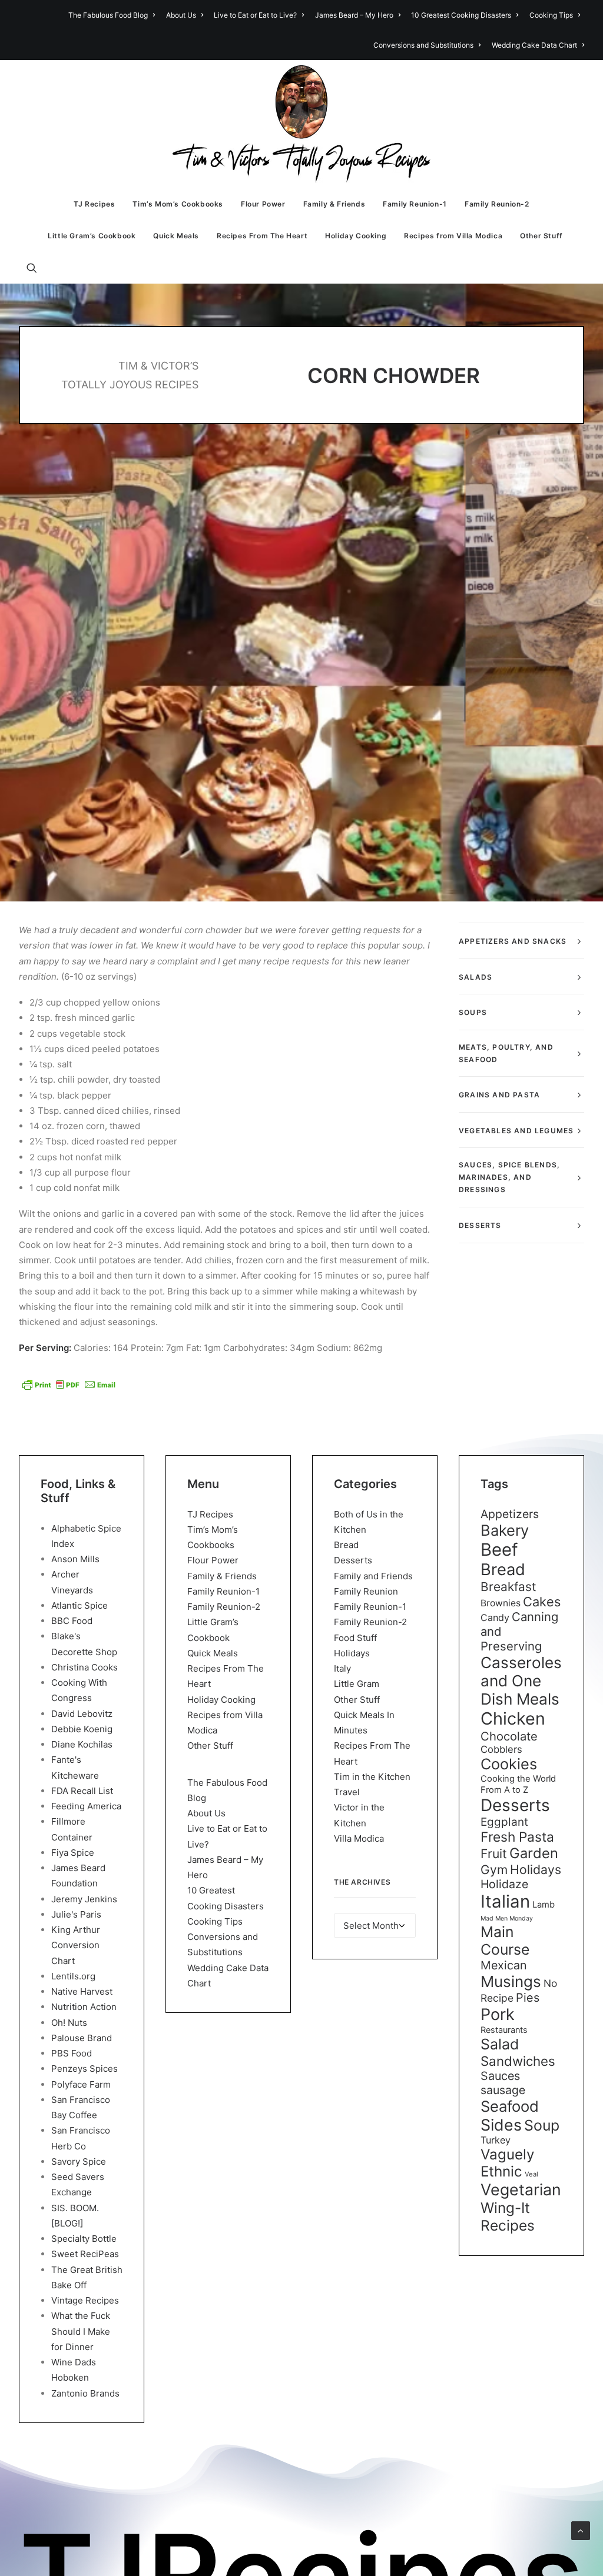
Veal (531, 2174)
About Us (181, 15)
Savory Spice (79, 2161)
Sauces (500, 2076)
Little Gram (357, 1684)
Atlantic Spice (79, 1605)
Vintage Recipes (85, 2300)
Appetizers (510, 1514)
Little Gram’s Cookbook (92, 236)
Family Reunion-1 (415, 204)
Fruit (494, 1853)
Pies (528, 1998)
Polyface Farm (81, 2084)
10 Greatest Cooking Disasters (461, 15)
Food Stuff (355, 1638)
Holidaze (504, 1884)
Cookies (509, 1764)
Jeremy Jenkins (84, 1899)
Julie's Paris (76, 1914)
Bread (346, 1545)
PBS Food (72, 2053)
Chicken (513, 1718)
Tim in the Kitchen (372, 1777)
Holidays (352, 1653)
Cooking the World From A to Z (518, 1784)
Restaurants (504, 2030)
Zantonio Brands (85, 2393)
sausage (503, 2090)
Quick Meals (176, 236)
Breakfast (508, 1587)
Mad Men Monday (507, 1918)
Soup (542, 2125)
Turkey (496, 2140)
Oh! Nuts (69, 2023)
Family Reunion (366, 1591)
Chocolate (509, 1736)
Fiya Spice (73, 1853)
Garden (534, 1853)
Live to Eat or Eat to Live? (255, 15)
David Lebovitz (82, 1714)
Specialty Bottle (84, 2239)
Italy (342, 1668)
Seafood (510, 2106)
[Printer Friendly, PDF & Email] (69, 1384)
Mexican (504, 1965)
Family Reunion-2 (497, 204)
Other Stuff (541, 236)
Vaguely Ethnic (507, 2163)
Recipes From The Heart (262, 236)
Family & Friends (334, 204)
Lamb (544, 1905)
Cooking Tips (551, 15)
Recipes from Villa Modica (453, 236)
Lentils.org (73, 1976)
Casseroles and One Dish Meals (521, 1681)
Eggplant (504, 1822)
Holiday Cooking (356, 236)
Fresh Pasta (517, 1837)
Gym (494, 1870)
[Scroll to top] (581, 2530)
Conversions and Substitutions (423, 45)
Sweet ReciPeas (85, 2254)
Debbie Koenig (82, 1729)
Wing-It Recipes (508, 2216)
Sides (501, 2125)
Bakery (505, 1530)
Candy (495, 1618)
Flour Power (263, 204)
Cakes (542, 1602)
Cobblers (501, 1749)
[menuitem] (114, 15)
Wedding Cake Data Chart (534, 45)
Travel (347, 1792)
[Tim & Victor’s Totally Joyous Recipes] (302, 124)
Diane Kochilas (82, 1744)
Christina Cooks (85, 1667)
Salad (500, 2044)
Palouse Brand (82, 2038)
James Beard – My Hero (354, 15)
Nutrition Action (84, 2007)
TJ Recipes (94, 204)
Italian (505, 1901)
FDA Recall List (82, 1791)
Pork (498, 2014)
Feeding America (86, 1806)
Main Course (505, 1941)
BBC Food (72, 1621)
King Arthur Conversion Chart (76, 1945)
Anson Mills (75, 1559)
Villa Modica (359, 1838)
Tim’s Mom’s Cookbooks (178, 204)
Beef (499, 1550)
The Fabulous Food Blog (108, 15)
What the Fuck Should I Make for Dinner (81, 2331)
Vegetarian (521, 2189)
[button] (37, 268)
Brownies (501, 1603)
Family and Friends (373, 1576)
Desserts (353, 1560)
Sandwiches (518, 2061)
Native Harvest (82, 1991)
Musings (511, 1981)
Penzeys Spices (85, 2069)
